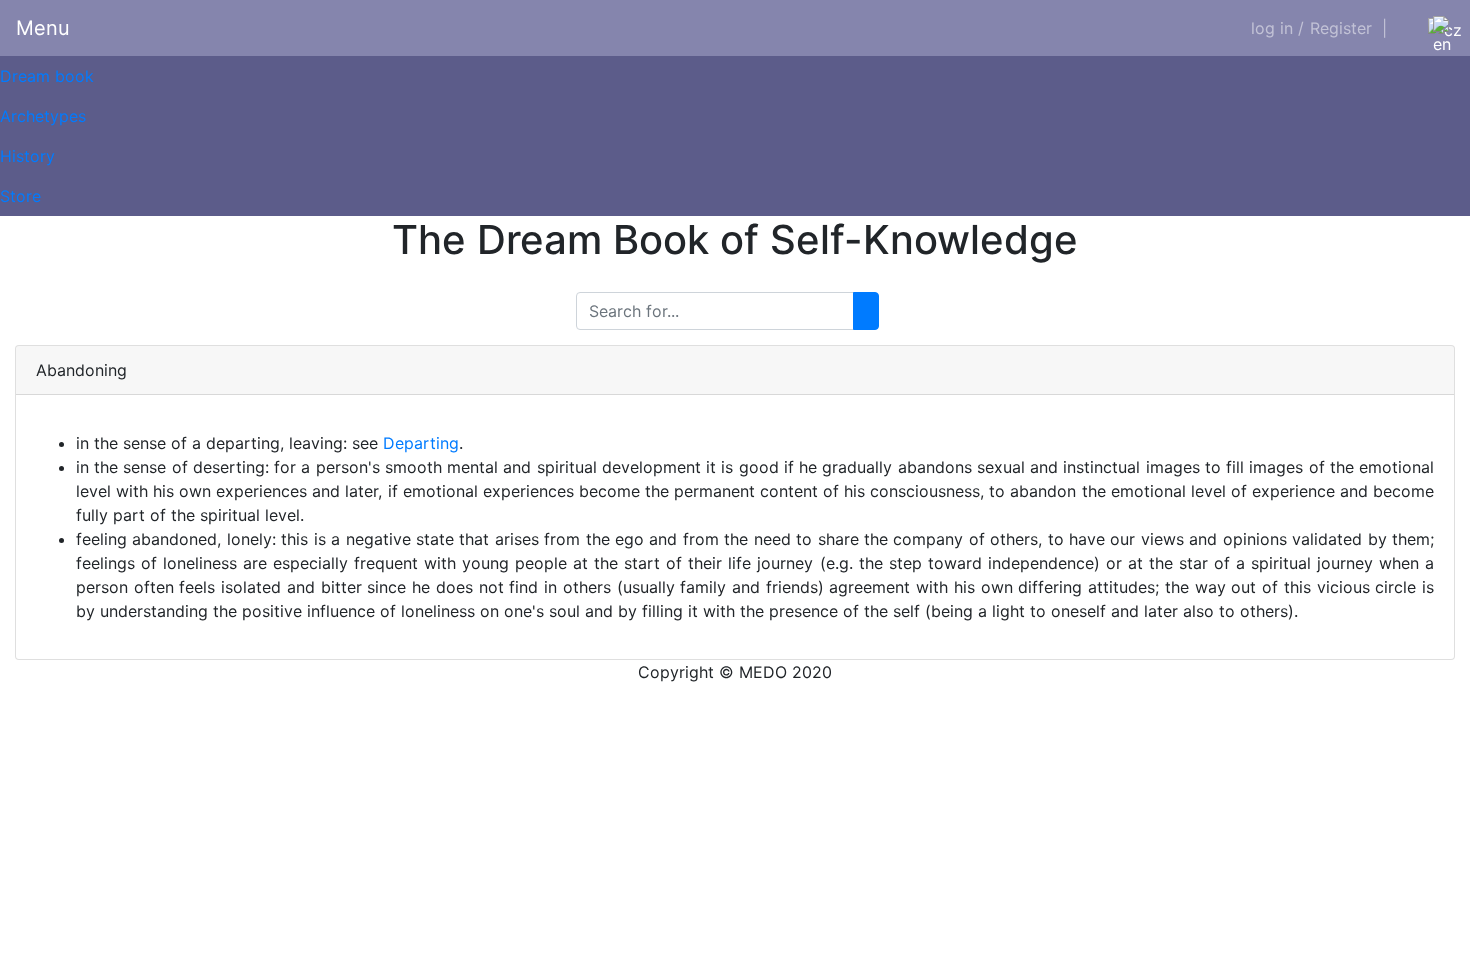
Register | (1348, 28)
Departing (421, 443)
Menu (43, 28)
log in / (1277, 28)
